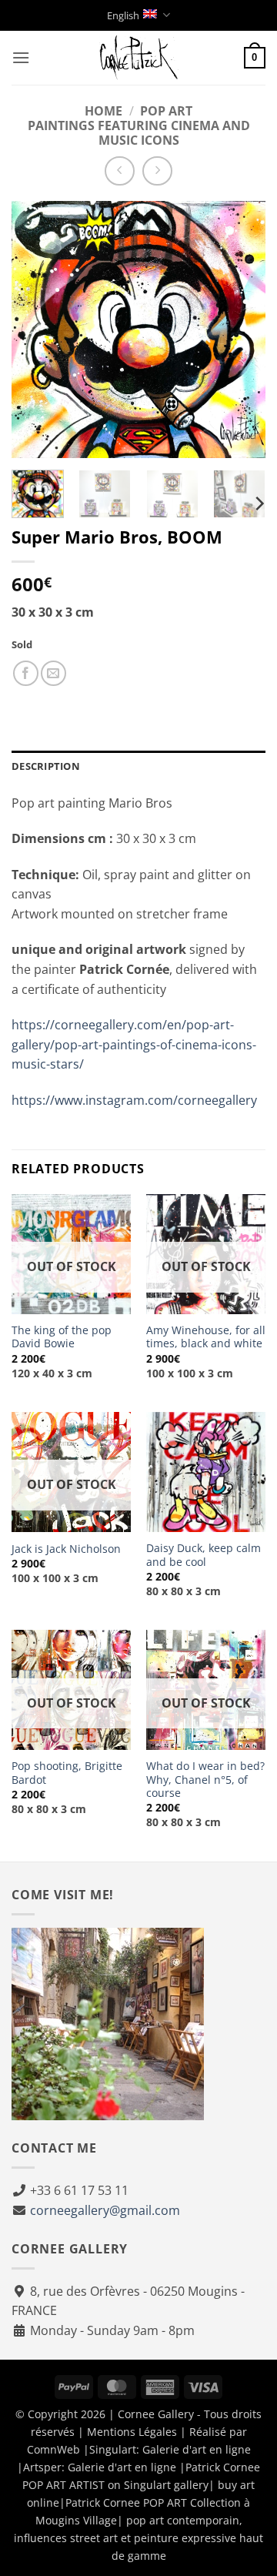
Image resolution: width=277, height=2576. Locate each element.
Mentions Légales (132, 2432)
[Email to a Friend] (53, 673)
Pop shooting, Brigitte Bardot (67, 1773)
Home (103, 111)
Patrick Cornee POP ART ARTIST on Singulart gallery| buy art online (141, 2485)
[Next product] (120, 171)
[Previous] (36, 330)
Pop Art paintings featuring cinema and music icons (139, 125)
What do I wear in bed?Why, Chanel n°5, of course (205, 1780)
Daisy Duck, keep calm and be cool (204, 1555)
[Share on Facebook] (26, 673)
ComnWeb (53, 2449)
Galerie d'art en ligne (197, 2449)
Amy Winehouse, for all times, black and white (206, 1337)
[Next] (241, 330)
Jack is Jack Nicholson (66, 1549)
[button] (21, 57)
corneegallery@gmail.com (105, 2210)
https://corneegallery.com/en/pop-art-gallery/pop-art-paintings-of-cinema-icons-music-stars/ (134, 1044)
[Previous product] (157, 171)
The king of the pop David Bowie (62, 1337)
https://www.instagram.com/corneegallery (134, 1100)
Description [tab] (46, 766)
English (123, 15)
